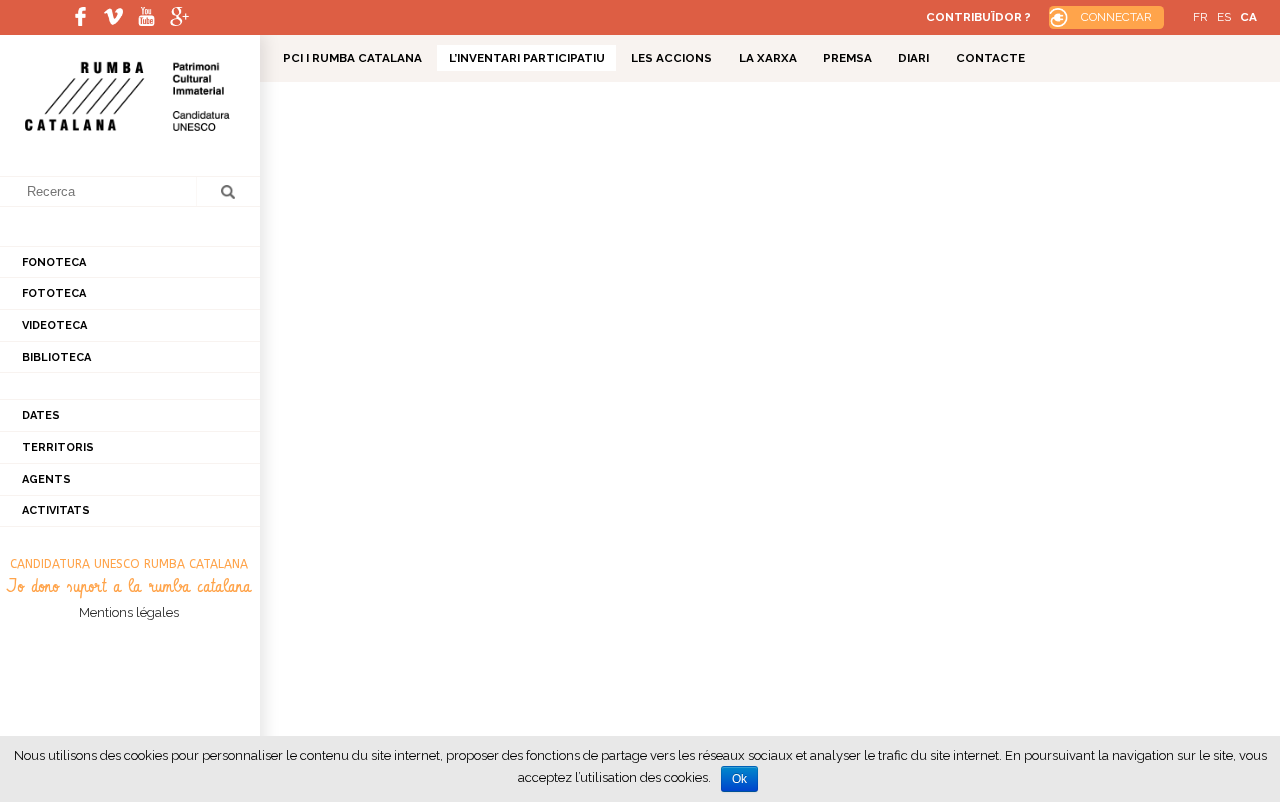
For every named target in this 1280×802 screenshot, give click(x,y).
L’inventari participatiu (527, 58)
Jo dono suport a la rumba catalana (129, 587)
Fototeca (54, 293)
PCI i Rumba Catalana (352, 58)
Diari (913, 58)
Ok (739, 779)
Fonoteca (54, 262)
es (1224, 17)
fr (1200, 17)
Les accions (671, 58)
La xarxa (768, 58)
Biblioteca (56, 357)
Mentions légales (129, 612)
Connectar (1116, 17)
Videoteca (54, 325)
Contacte (990, 58)
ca (1248, 17)
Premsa (847, 58)
